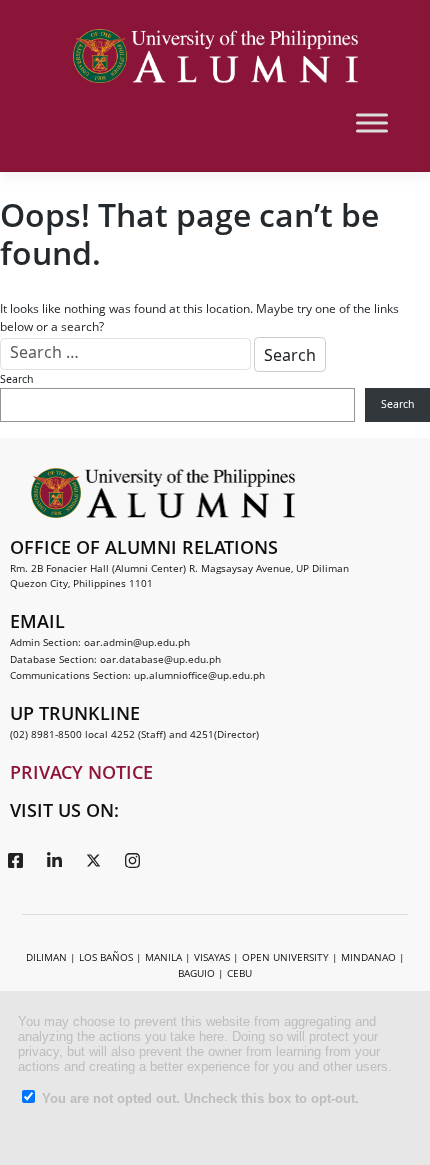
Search (16, 379)
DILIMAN (46, 957)
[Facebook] (15, 859)
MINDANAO (368, 957)
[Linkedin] (54, 859)
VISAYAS (212, 957)
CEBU (239, 973)
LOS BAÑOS (106, 957)
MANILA (163, 957)
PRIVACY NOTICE (81, 772)
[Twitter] (93, 859)
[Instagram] (132, 859)
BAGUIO (196, 973)
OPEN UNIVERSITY (285, 957)
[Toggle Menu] (372, 122)
